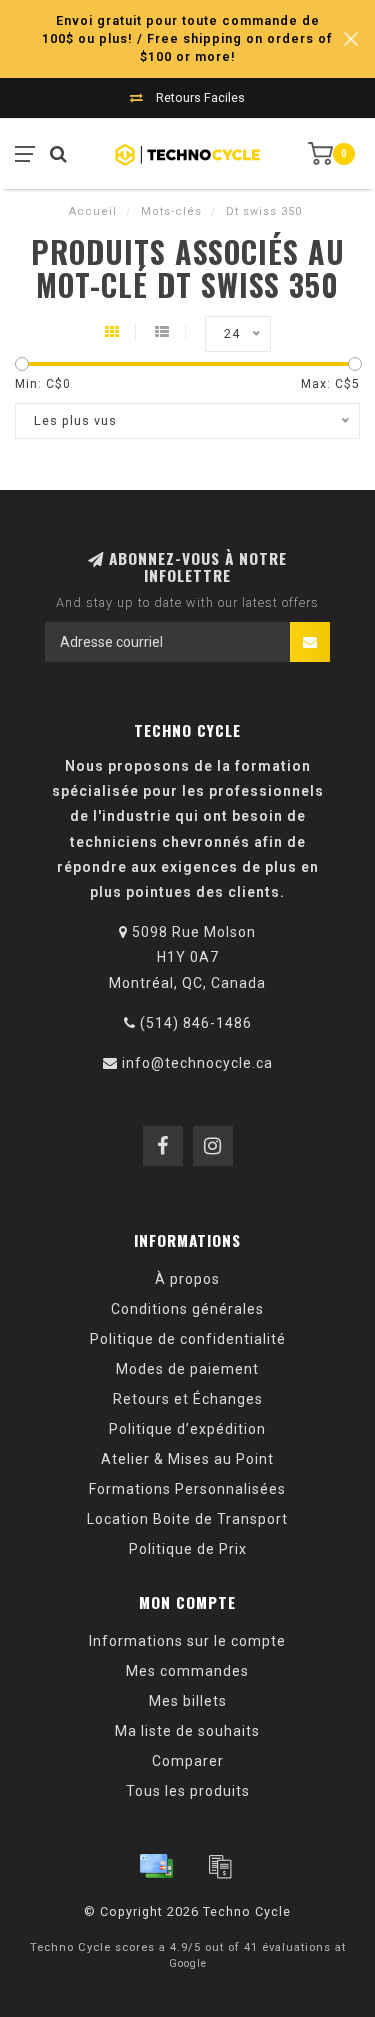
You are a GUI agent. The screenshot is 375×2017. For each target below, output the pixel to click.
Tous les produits (188, 1791)
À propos (187, 1279)
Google (188, 1963)
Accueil (93, 211)
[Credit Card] (156, 1866)
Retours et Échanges (188, 1399)
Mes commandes (187, 1671)
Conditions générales (187, 1309)
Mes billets (188, 1701)
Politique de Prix (188, 1549)
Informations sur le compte (187, 1641)
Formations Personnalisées (187, 1489)
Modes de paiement (187, 1369)
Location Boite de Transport (187, 1519)
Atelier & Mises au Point (187, 1459)
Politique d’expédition (187, 1429)
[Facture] (220, 1866)
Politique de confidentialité (188, 1339)
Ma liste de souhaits (187, 1731)
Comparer (188, 1761)
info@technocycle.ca (197, 1063)
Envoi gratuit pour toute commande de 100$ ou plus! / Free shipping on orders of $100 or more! (187, 38)
